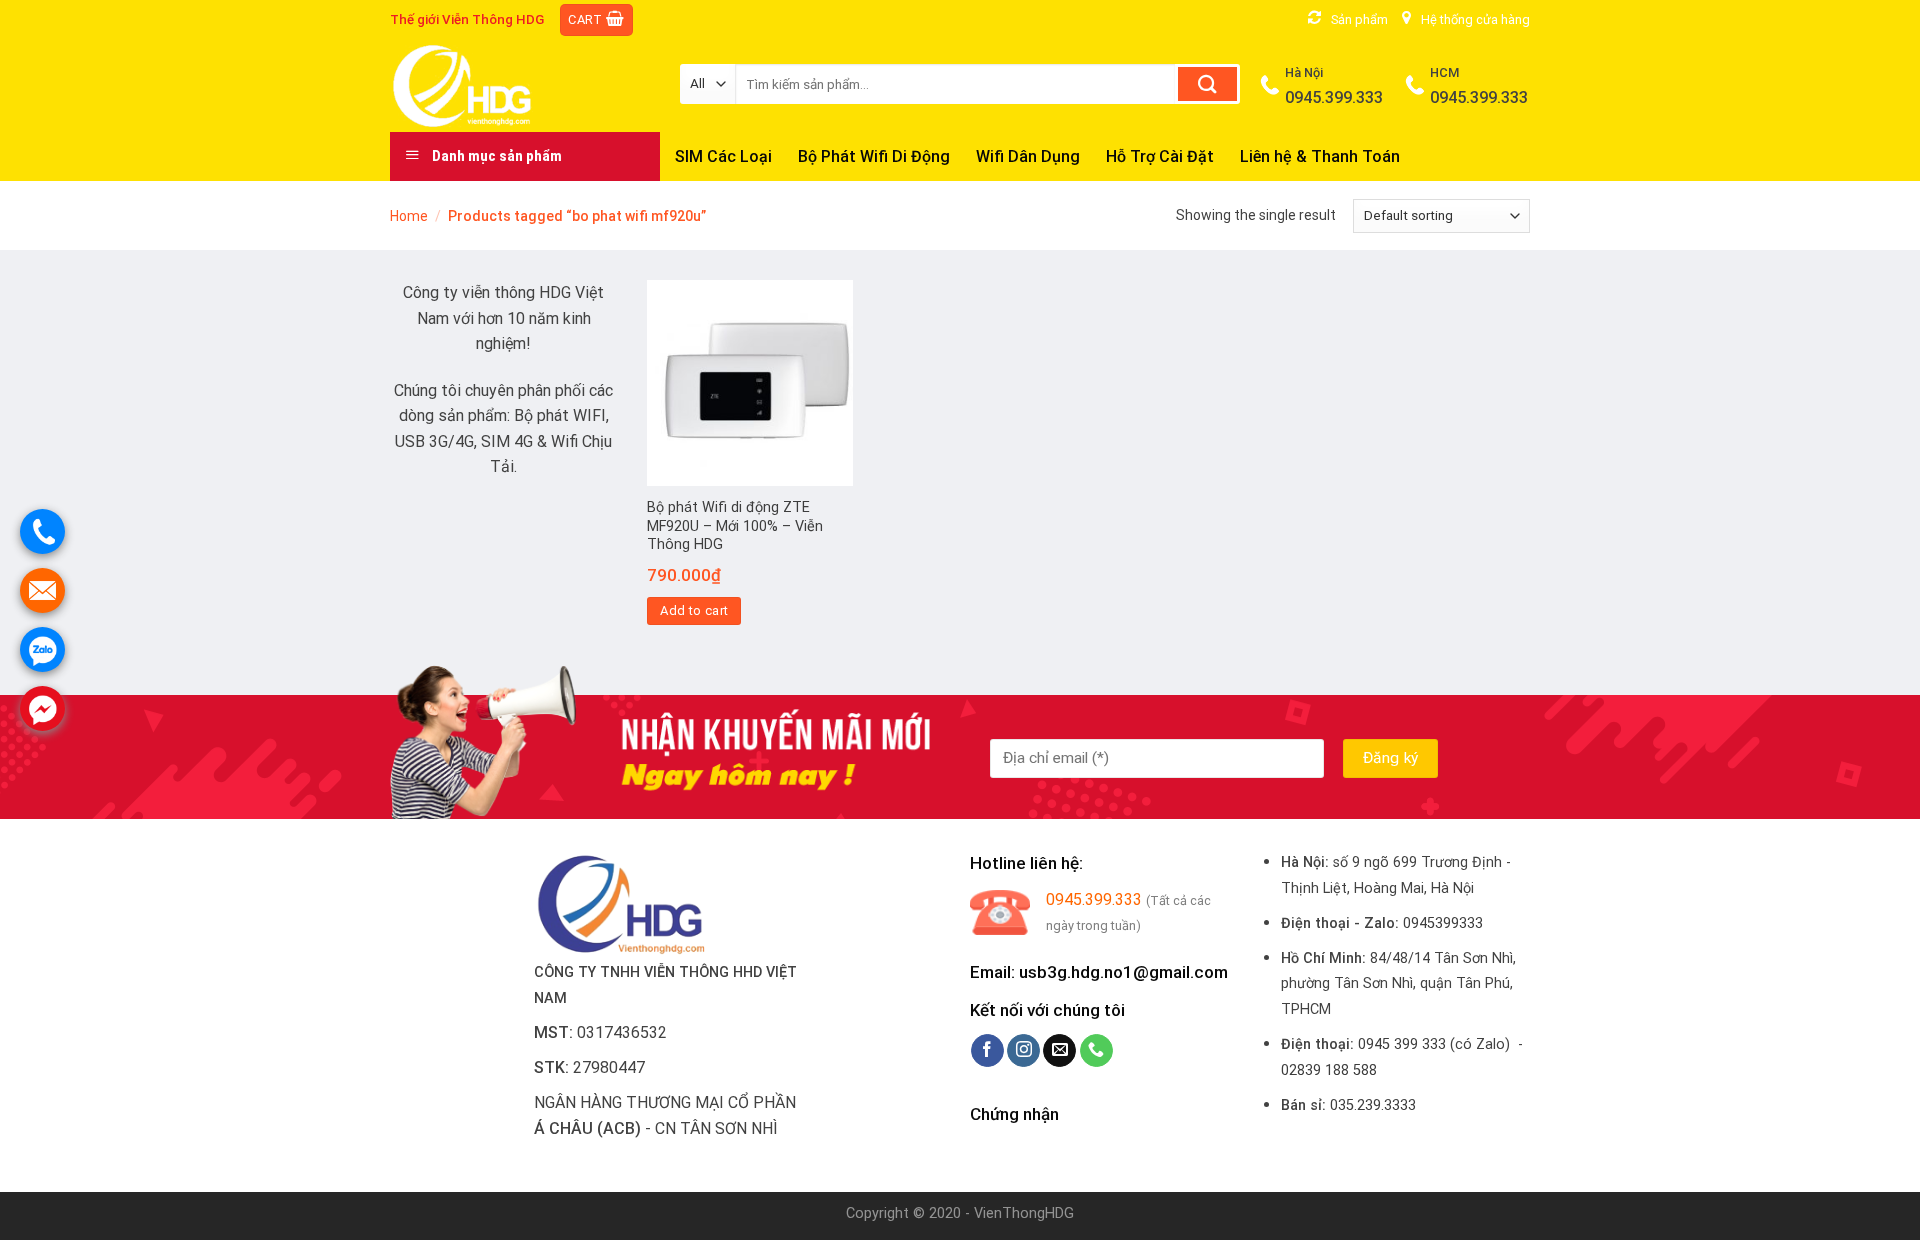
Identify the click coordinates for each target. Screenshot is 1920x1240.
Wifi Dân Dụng (1028, 156)
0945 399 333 (1402, 1044)
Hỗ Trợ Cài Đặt (1160, 156)
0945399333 (1443, 923)
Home (409, 216)
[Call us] (1096, 1051)
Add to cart (694, 610)
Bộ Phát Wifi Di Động (874, 156)
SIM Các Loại (723, 156)
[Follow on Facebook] (987, 1051)
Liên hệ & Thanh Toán (1320, 156)
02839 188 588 (1329, 1070)
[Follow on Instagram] (1023, 1051)
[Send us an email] (1059, 1051)
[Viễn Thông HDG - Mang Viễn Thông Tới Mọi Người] (520, 86)
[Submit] (1207, 84)
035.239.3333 (1373, 1105)
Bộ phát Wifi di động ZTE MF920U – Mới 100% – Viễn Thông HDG (735, 526)
